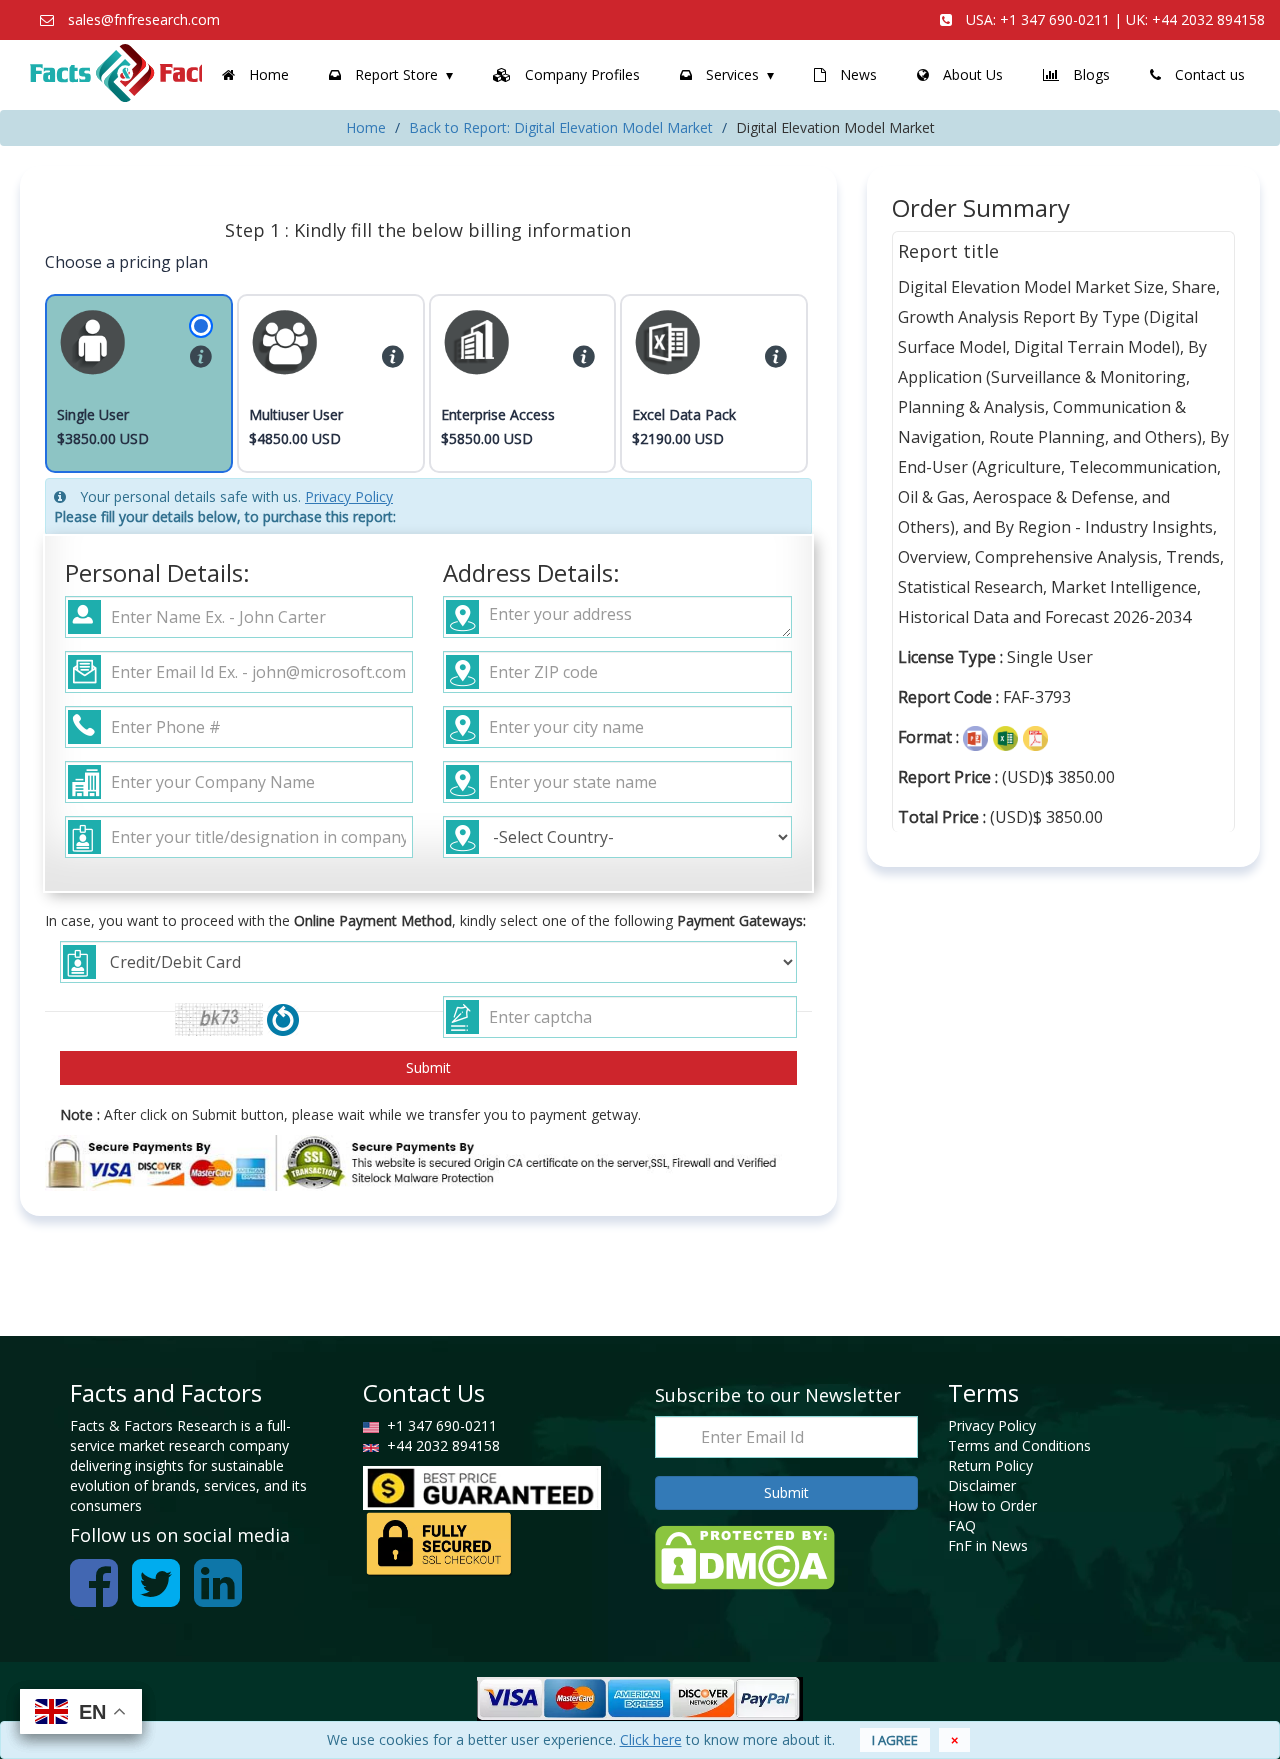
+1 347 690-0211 (1055, 19)
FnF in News (988, 1545)
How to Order (992, 1505)
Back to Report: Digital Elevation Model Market (561, 127)
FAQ (962, 1525)
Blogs (1089, 74)
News (856, 74)
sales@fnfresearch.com (144, 19)
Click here (651, 1739)
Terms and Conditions (1019, 1445)
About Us (971, 74)
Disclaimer (982, 1485)
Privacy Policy (349, 496)
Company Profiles (580, 74)
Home (267, 74)
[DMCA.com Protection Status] (745, 1555)
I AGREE (895, 1740)
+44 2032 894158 (1208, 19)
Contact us (1208, 74)
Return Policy (990, 1465)
